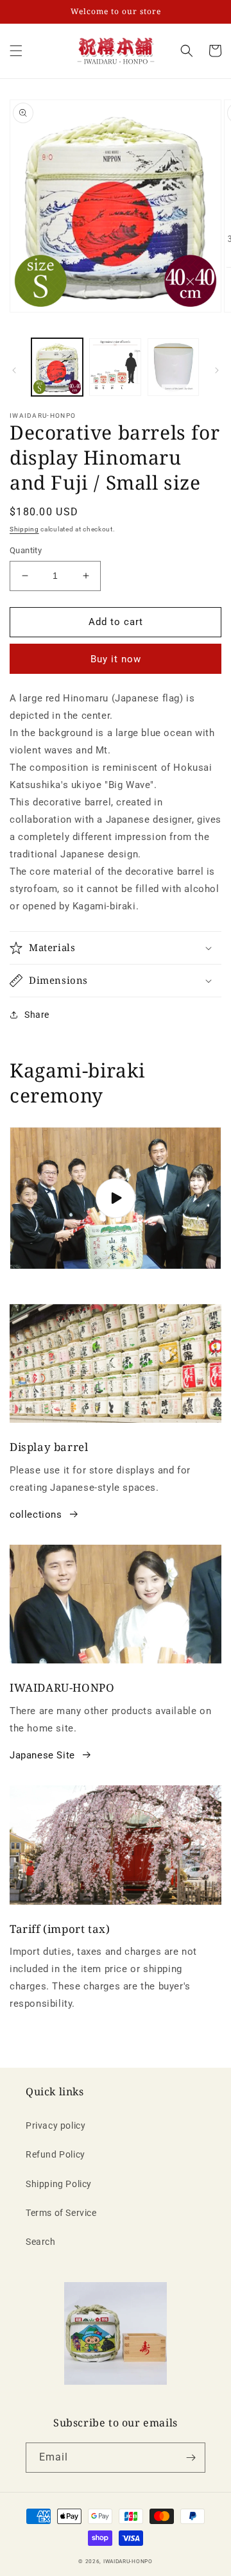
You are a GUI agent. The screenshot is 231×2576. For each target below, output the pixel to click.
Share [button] (37, 1015)
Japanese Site (42, 1755)
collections (36, 1515)
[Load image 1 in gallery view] (57, 367)
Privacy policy (56, 2125)
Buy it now (116, 659)
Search (41, 2242)
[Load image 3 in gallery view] (173, 367)
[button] (187, 51)
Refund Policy (56, 2154)
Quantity (26, 550)
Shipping (24, 529)
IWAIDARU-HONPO (128, 2561)
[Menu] (16, 51)
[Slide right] (217, 370)
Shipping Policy (59, 2184)
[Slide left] (14, 370)
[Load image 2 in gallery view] (115, 367)
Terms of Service (61, 2213)
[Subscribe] (191, 2458)
